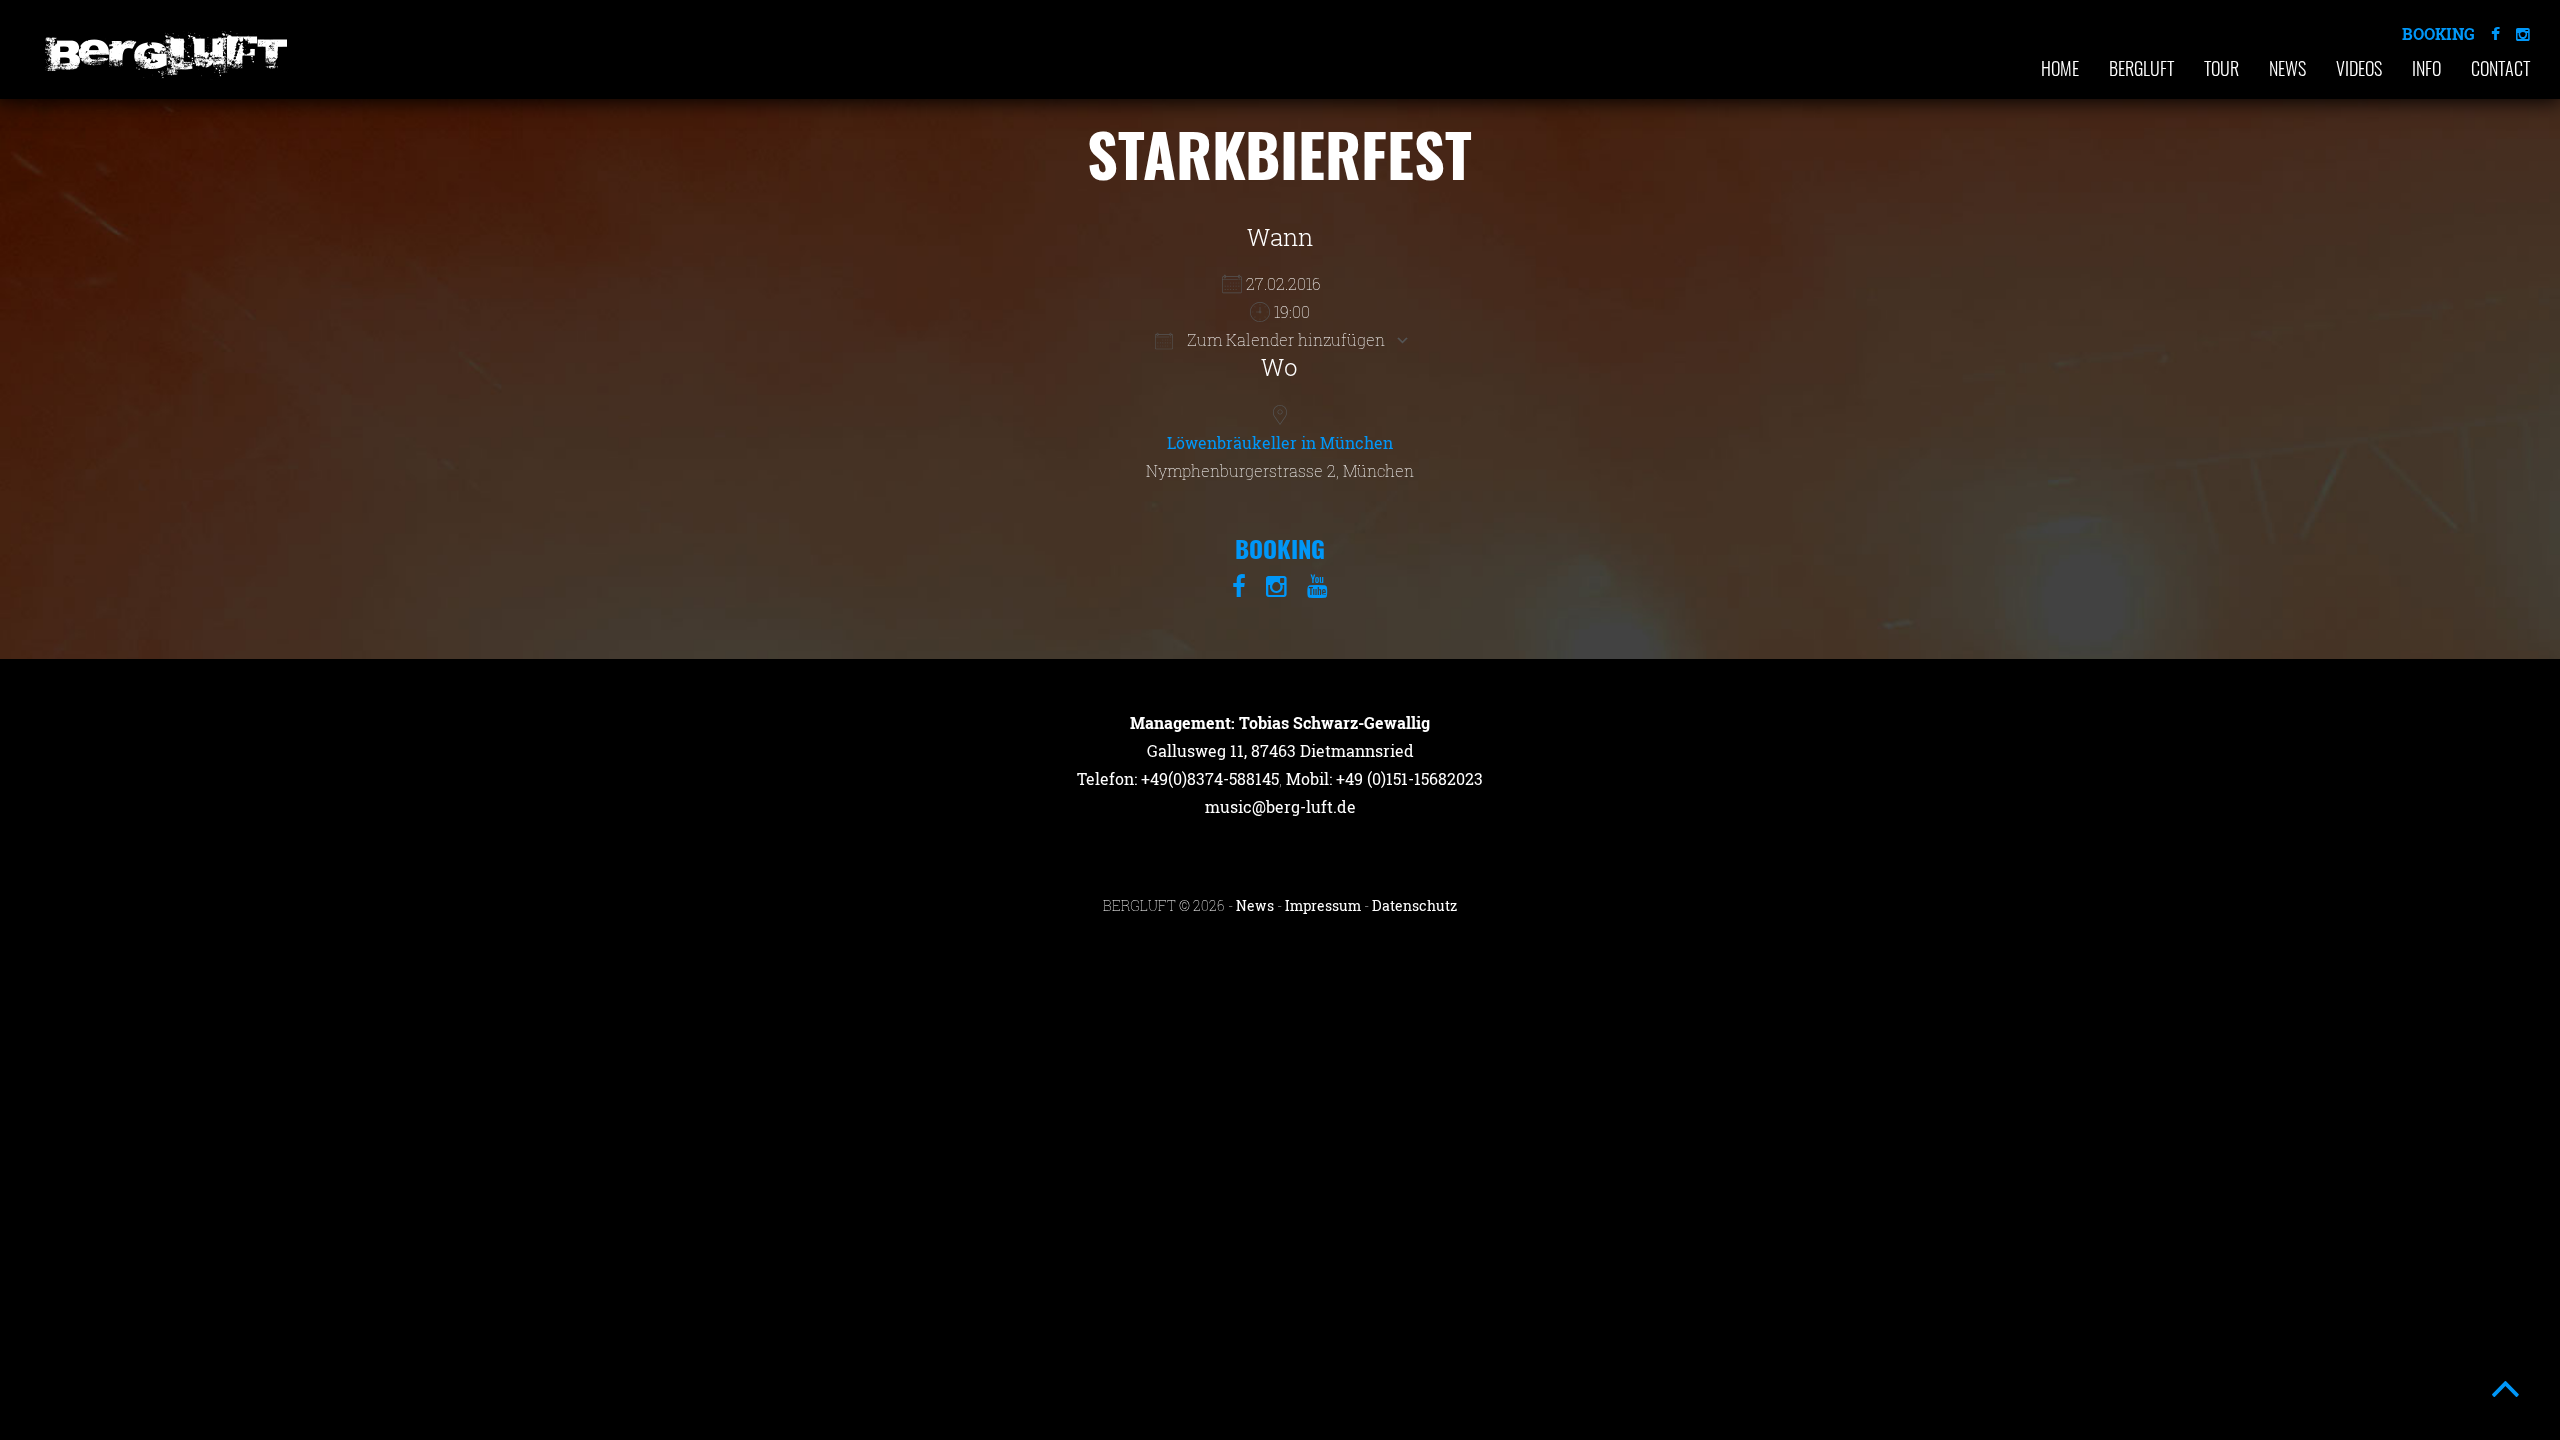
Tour (2221, 68)
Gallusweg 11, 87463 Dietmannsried (1280, 750)
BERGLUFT (2141, 68)
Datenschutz (1414, 905)
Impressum (1323, 905)
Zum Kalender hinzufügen (1284, 339)
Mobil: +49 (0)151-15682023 (1384, 778)
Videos (2359, 68)
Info (2426, 68)
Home (2060, 68)
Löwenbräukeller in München (1280, 442)
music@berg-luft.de (1280, 806)
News (2287, 68)
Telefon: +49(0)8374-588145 (1178, 778)
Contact (2500, 68)
